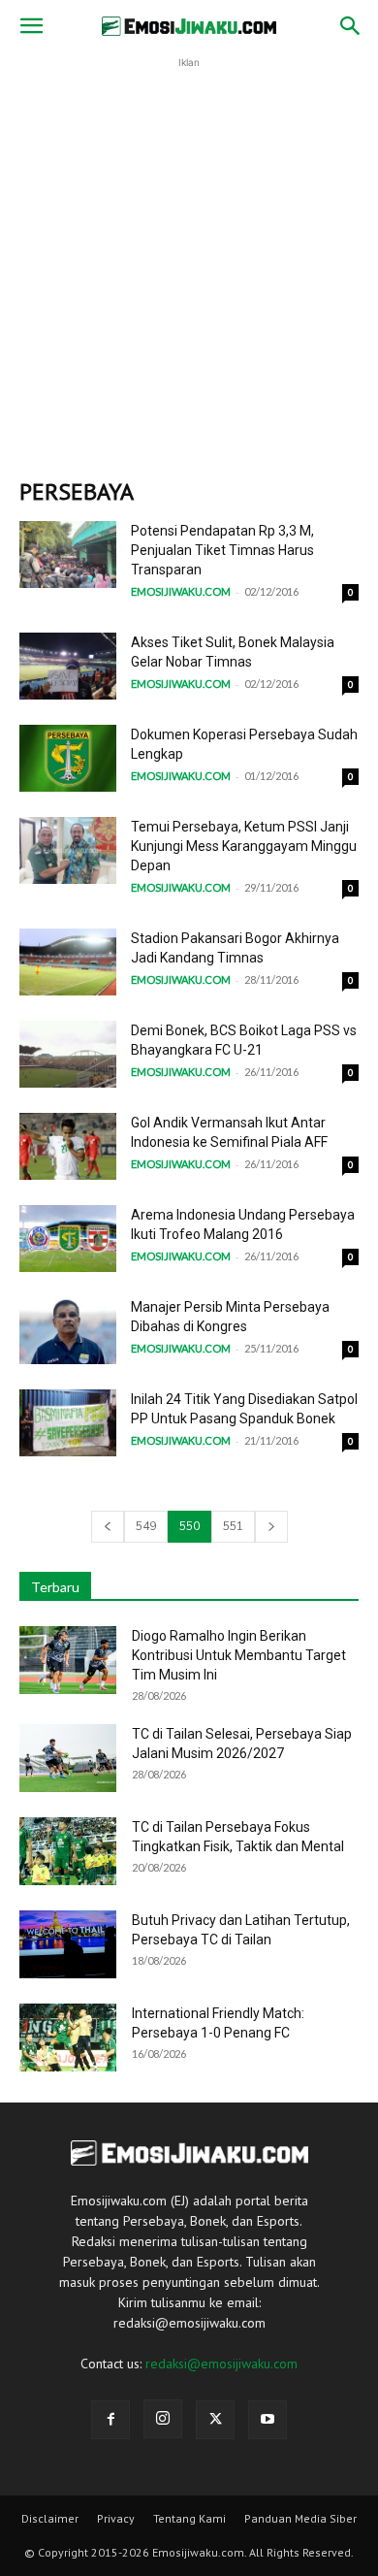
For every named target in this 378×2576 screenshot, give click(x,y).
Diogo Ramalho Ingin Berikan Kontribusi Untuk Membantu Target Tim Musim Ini (239, 1655)
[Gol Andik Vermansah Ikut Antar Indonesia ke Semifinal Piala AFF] (68, 1146)
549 (146, 1526)
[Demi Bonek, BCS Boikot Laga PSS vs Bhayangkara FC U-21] (68, 1054)
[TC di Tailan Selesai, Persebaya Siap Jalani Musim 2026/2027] (68, 1758)
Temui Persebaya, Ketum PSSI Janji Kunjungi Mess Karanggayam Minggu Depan (244, 846)
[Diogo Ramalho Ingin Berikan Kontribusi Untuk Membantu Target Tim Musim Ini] (68, 1660)
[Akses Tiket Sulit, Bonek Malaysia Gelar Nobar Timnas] (68, 666)
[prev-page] (108, 1527)
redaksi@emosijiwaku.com (221, 2364)
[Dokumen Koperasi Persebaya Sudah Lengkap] (68, 758)
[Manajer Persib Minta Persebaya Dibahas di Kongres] (68, 1331)
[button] (31, 26)
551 (233, 1526)
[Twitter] (215, 2420)
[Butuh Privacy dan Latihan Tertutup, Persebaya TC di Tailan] (68, 1944)
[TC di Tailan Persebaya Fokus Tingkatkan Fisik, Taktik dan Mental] (68, 1851)
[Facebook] (110, 2420)
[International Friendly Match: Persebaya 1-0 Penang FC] (68, 2038)
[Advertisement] (189, 262)
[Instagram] (163, 2419)
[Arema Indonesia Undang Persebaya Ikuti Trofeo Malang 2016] (68, 1239)
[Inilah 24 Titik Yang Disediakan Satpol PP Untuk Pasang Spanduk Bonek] (68, 1423)
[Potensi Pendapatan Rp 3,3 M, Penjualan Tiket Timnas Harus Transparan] (68, 554)
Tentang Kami (189, 2518)
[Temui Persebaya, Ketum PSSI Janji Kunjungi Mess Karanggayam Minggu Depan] (68, 850)
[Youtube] (268, 2420)
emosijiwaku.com (181, 591)
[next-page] (271, 1527)
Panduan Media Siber (300, 2518)
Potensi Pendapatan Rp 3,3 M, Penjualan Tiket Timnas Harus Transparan (222, 550)
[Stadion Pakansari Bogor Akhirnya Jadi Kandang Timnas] (68, 962)
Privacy (116, 2518)
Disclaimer (50, 2518)
